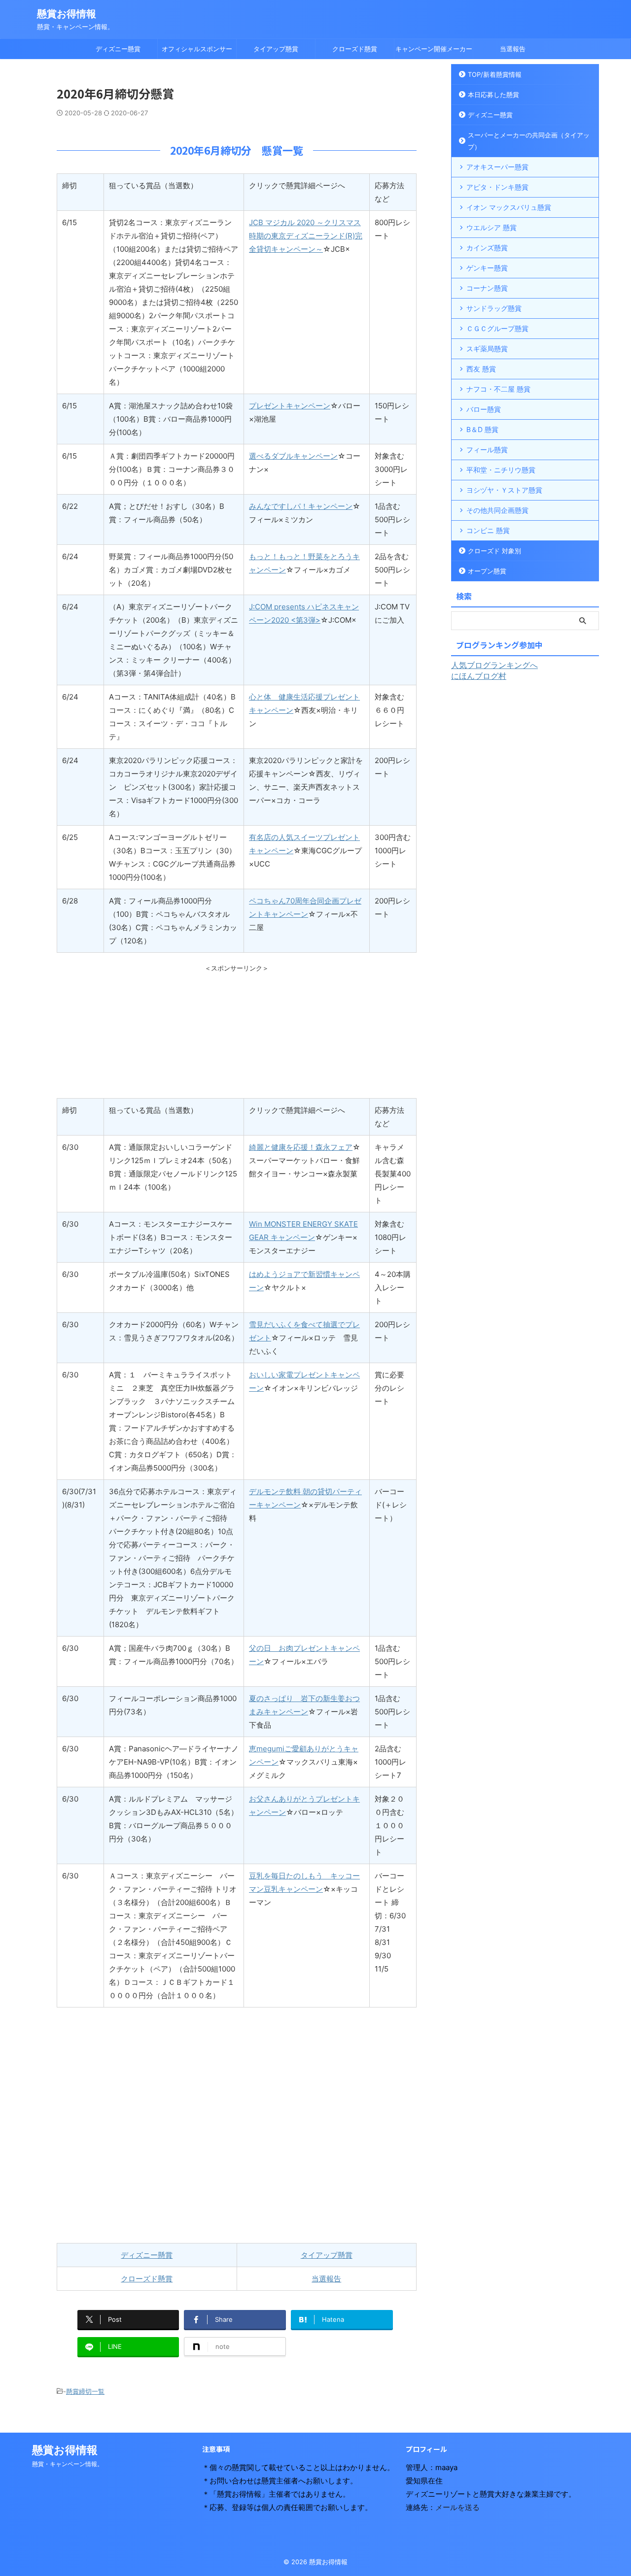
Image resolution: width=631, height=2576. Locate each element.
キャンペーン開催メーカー (434, 49)
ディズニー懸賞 (118, 49)
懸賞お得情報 (67, 14)
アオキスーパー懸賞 (497, 167)
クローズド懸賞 (355, 49)
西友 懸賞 (481, 369)
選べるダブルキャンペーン (293, 456)
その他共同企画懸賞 (497, 510)
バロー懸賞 (484, 409)
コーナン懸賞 (487, 288)
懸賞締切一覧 (85, 2391)
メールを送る (457, 2507)
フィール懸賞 (487, 450)
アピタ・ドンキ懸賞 (497, 187)
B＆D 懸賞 (482, 429)
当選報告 (513, 49)
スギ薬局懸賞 (487, 349)
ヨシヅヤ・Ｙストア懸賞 (504, 490)
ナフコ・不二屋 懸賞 (498, 389)
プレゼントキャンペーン (290, 406)
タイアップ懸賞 (276, 49)
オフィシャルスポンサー (197, 49)
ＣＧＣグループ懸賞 (497, 328)
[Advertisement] (237, 1035)
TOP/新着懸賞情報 (495, 74)
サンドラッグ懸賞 (494, 308)
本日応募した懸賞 (493, 95)
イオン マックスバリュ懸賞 (509, 207)
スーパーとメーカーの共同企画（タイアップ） (529, 141)
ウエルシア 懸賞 (491, 227)
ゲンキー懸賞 (487, 268)
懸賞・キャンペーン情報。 (68, 2464)
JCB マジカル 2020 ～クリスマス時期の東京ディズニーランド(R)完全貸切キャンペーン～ (306, 236)
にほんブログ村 (479, 676)
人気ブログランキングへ (494, 665)
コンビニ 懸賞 (488, 530)
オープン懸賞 (487, 571)
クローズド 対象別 (494, 551)
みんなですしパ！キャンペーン (301, 506)
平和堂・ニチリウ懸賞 (501, 470)
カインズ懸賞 (487, 248)
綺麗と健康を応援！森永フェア (301, 1147)
